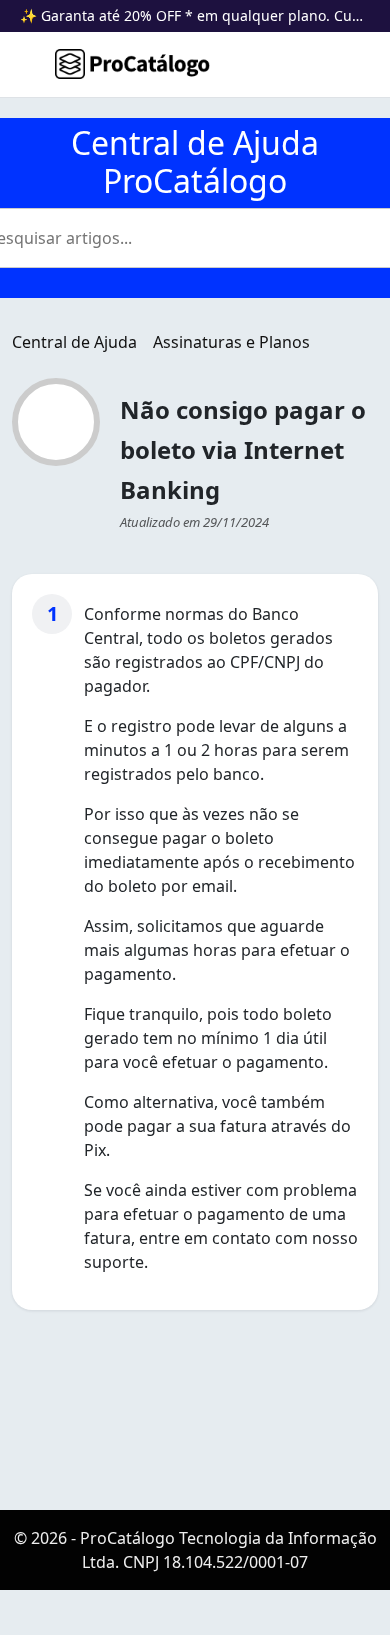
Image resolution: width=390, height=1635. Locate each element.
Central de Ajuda (74, 342)
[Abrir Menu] (25, 64)
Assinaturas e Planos (231, 342)
